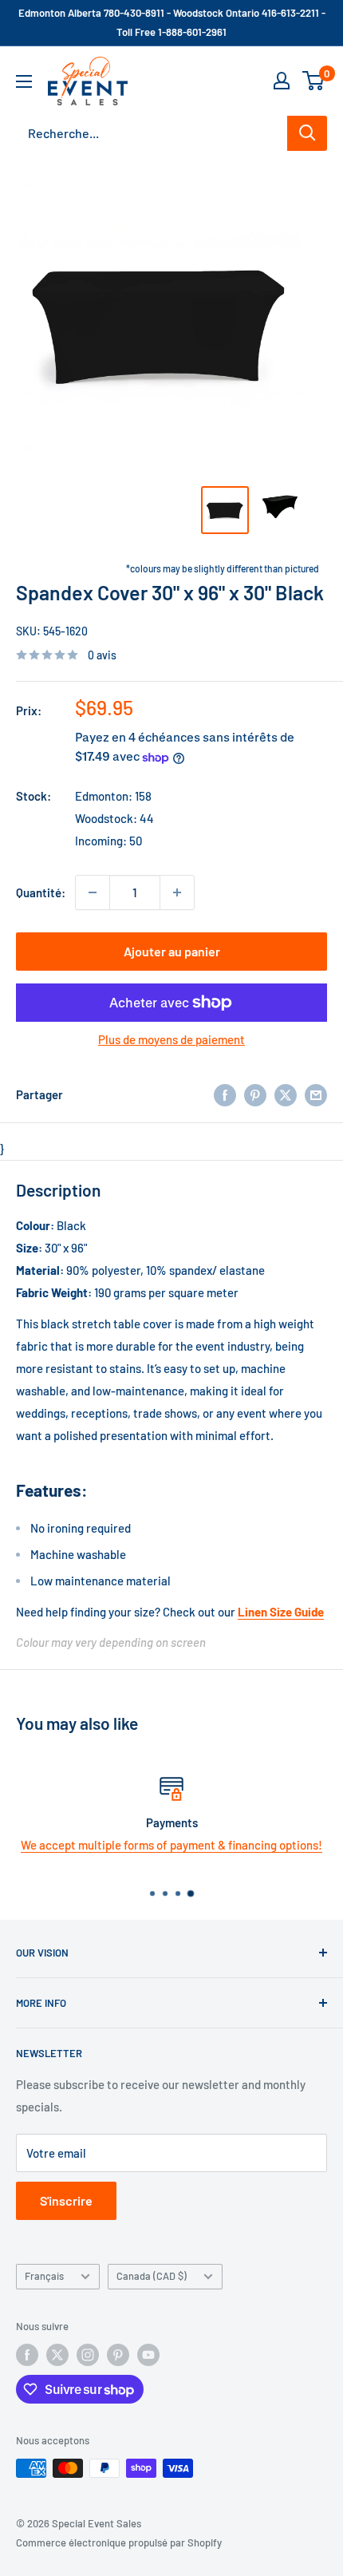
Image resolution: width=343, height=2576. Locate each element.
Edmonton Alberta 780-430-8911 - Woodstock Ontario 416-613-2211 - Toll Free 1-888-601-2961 (172, 22)
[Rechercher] (307, 133)
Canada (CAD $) (152, 2276)
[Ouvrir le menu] (24, 81)
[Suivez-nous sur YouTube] (148, 2355)
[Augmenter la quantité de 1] (177, 892)
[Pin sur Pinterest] (255, 1094)
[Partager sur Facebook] (225, 1094)
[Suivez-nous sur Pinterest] (118, 2355)
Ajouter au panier (172, 951)
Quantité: (41, 892)
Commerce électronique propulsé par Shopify (119, 2542)
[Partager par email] (316, 1094)
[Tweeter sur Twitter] (286, 1094)
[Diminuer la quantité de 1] (93, 892)
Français (44, 2276)
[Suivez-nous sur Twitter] (57, 2355)
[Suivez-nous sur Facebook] (27, 2355)
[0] (314, 81)
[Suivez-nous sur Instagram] (88, 2355)
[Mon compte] (282, 81)
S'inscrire (66, 2200)
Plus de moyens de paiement (171, 1039)
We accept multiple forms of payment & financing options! (171, 1845)
